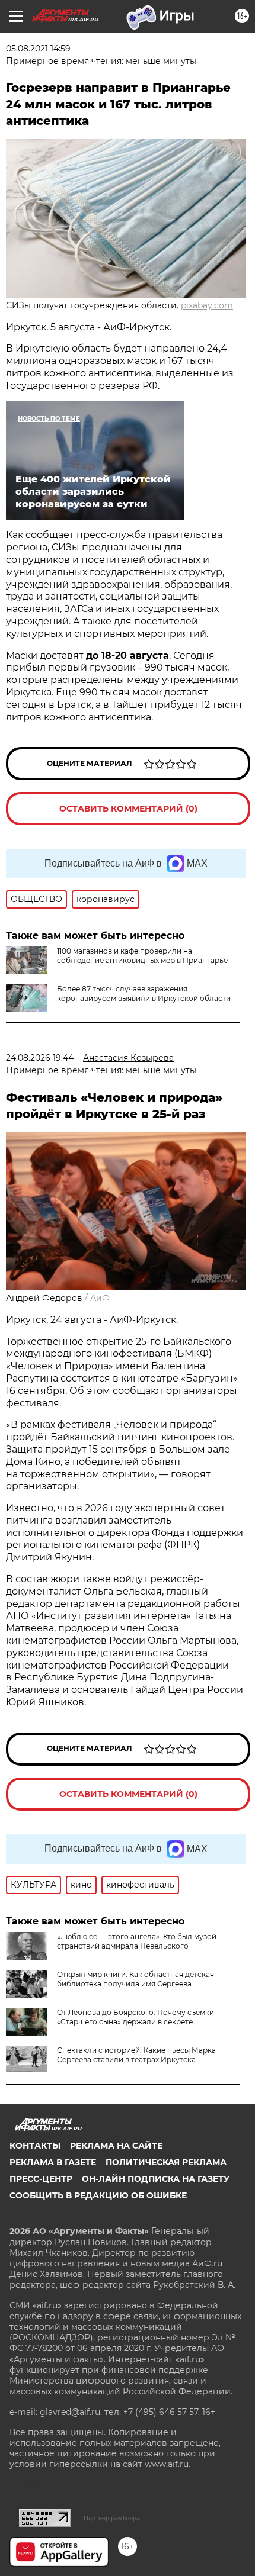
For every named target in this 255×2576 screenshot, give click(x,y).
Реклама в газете (53, 2162)
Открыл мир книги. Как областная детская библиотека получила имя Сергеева (136, 1979)
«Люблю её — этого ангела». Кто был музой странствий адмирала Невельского (137, 1941)
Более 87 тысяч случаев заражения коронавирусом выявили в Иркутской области (144, 994)
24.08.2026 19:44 (40, 1058)
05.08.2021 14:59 (38, 49)
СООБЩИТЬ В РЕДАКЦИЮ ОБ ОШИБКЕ (98, 2195)
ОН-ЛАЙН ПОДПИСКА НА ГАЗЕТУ (156, 2179)
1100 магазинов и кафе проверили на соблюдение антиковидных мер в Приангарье (142, 956)
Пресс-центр (41, 2179)
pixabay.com (207, 305)
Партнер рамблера (112, 2518)
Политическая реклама (166, 2162)
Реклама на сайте (116, 2146)
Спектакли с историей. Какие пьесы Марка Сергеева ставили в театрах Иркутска (136, 2055)
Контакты (35, 2146)
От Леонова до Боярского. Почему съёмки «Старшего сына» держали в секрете (136, 2017)
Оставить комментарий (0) (128, 809)
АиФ (100, 1298)
